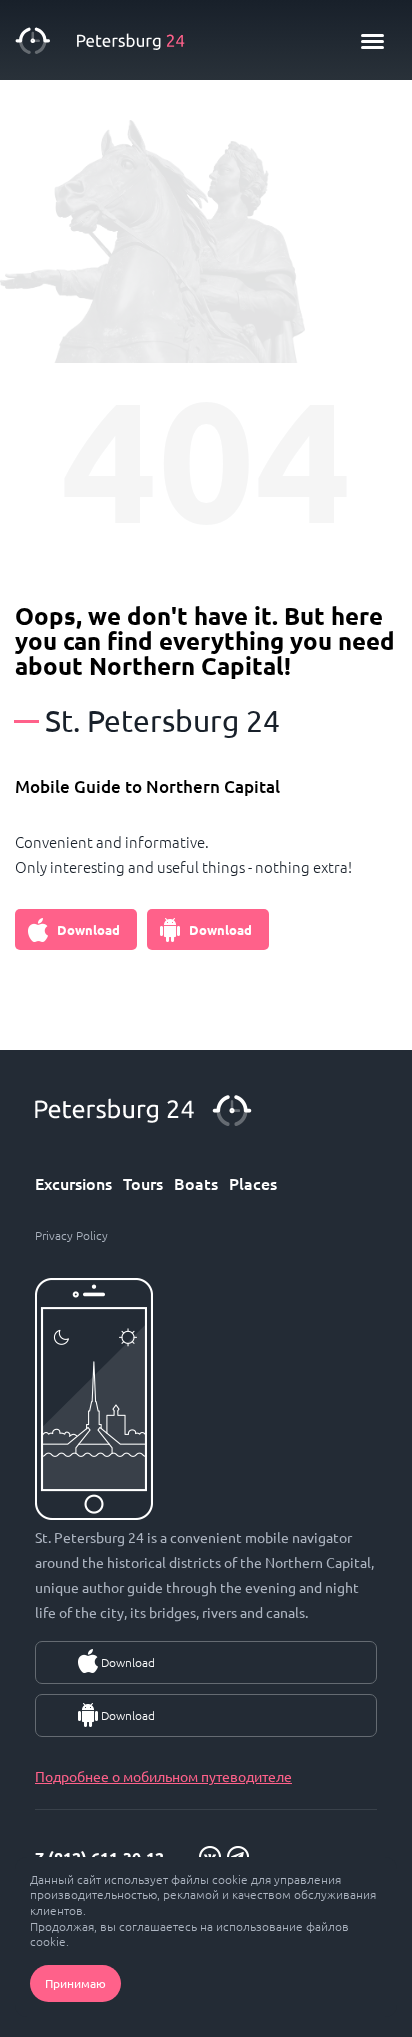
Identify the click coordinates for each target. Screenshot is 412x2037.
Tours (143, 1183)
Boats (196, 1183)
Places (253, 1183)
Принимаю (75, 1983)
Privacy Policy (71, 1235)
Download (88, 929)
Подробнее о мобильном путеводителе (163, 1776)
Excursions (73, 1183)
